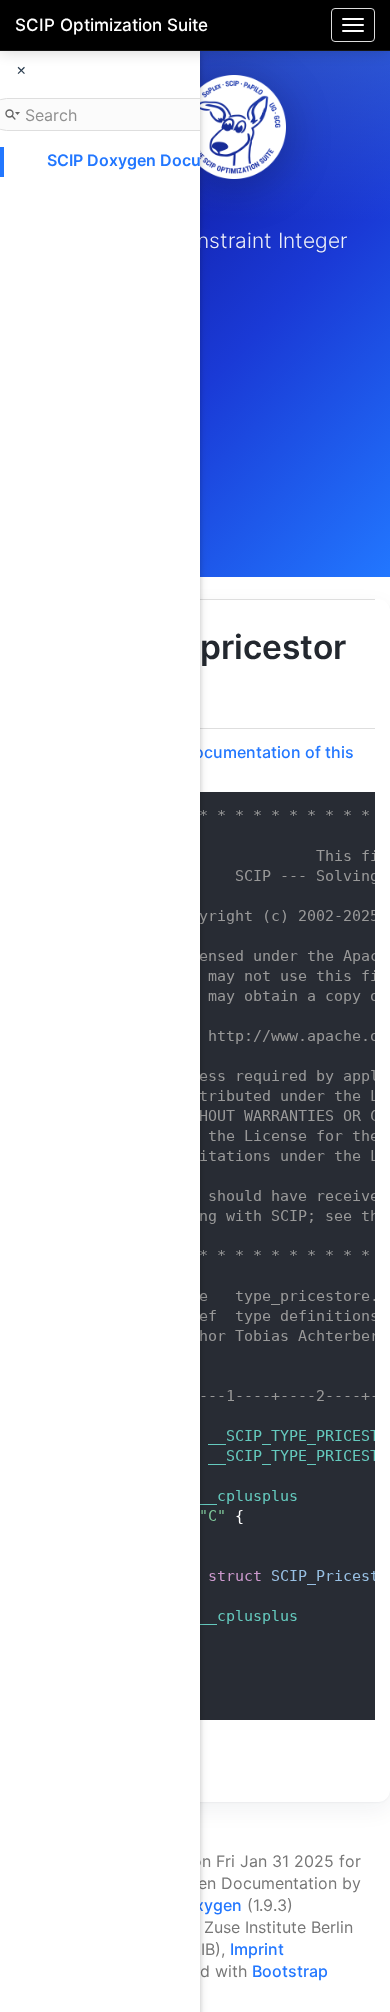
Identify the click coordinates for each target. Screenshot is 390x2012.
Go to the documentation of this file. (231, 762)
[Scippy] (234, 127)
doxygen (208, 1905)
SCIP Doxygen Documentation (163, 160)
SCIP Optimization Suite (111, 25)
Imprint (257, 1949)
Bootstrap (290, 1971)
